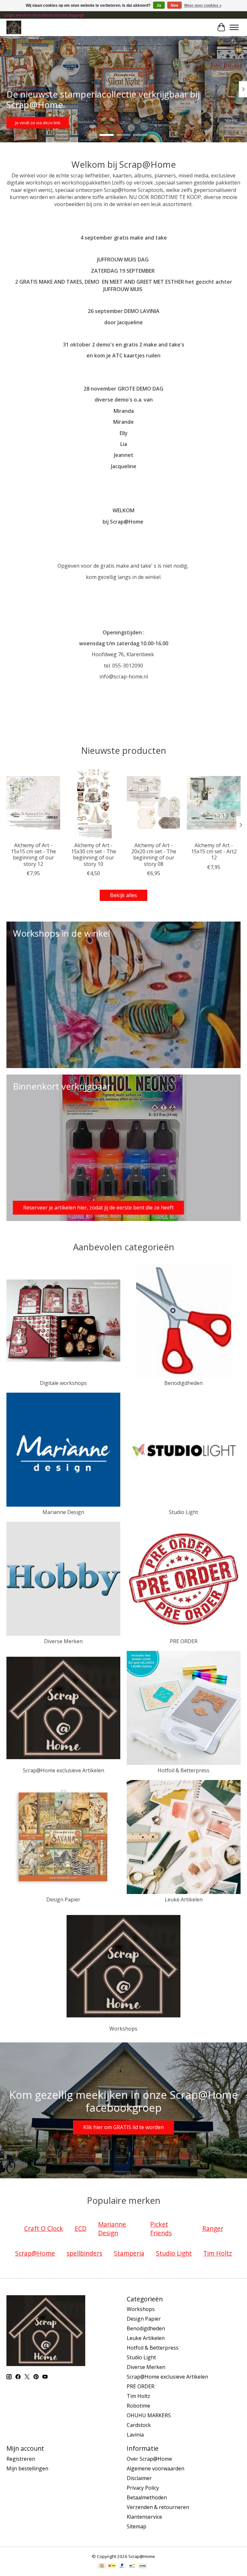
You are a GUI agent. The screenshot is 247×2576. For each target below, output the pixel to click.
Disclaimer (139, 2478)
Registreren (21, 2459)
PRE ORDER (184, 1641)
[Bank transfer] (143, 2566)
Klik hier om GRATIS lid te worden (123, 2127)
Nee (174, 5)
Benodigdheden (183, 1383)
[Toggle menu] (234, 27)
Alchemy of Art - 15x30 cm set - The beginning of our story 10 (94, 855)
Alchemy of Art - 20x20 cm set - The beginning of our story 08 (154, 855)
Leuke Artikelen (184, 1899)
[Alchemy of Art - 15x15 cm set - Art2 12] (214, 803)
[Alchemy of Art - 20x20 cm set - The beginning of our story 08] (154, 803)
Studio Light (183, 1512)
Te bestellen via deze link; (120, 122)
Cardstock (139, 2425)
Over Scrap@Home (149, 2459)
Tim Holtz (138, 2396)
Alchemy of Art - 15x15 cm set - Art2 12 (214, 851)
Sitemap (137, 2526)
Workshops (123, 2029)
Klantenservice (144, 2517)
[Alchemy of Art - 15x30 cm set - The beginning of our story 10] (93, 803)
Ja (159, 5)
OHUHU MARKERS (149, 2415)
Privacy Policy (143, 2488)
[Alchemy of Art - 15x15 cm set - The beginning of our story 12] (33, 803)
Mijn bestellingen (27, 2468)
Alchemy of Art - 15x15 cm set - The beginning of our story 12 (33, 855)
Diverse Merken (63, 1641)
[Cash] (102, 2566)
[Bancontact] (132, 2566)
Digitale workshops (63, 1383)
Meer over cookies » (203, 5)
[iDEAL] (112, 2566)
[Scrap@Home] (14, 27)
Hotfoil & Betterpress (183, 1770)
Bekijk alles (123, 895)
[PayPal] (122, 2566)
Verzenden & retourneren (158, 2507)
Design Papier (63, 1899)
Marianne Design (63, 1512)
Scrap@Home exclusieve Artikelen (64, 1770)
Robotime (138, 2406)
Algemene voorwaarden (156, 2468)
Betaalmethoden (147, 2497)
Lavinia (135, 2435)
